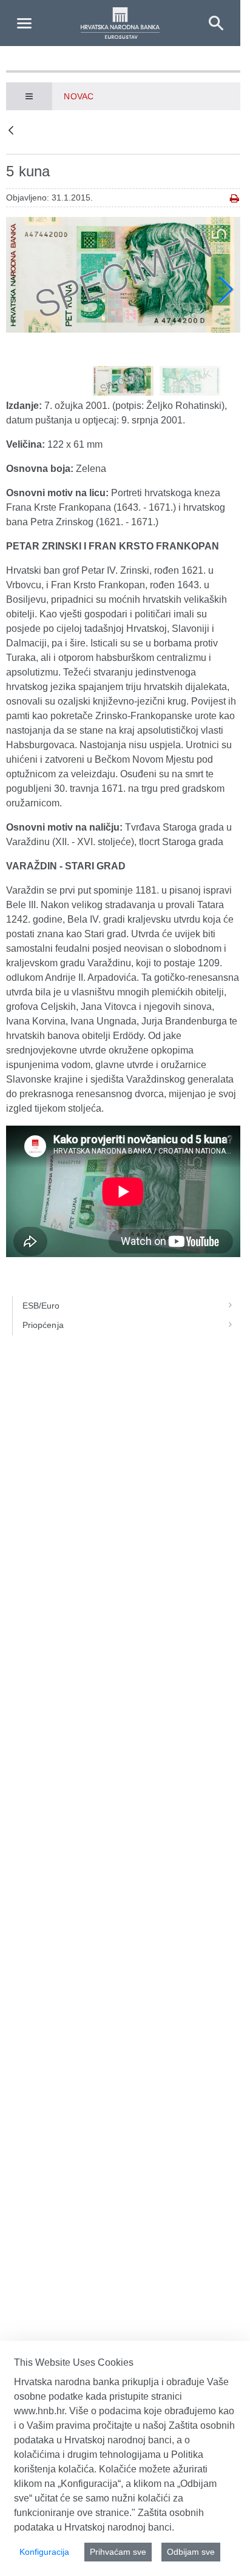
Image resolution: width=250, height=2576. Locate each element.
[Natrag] (11, 131)
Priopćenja (43, 1325)
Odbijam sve (191, 2552)
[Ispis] (235, 198)
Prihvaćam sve (118, 2552)
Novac (78, 96)
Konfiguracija (44, 2552)
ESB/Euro (41, 1306)
